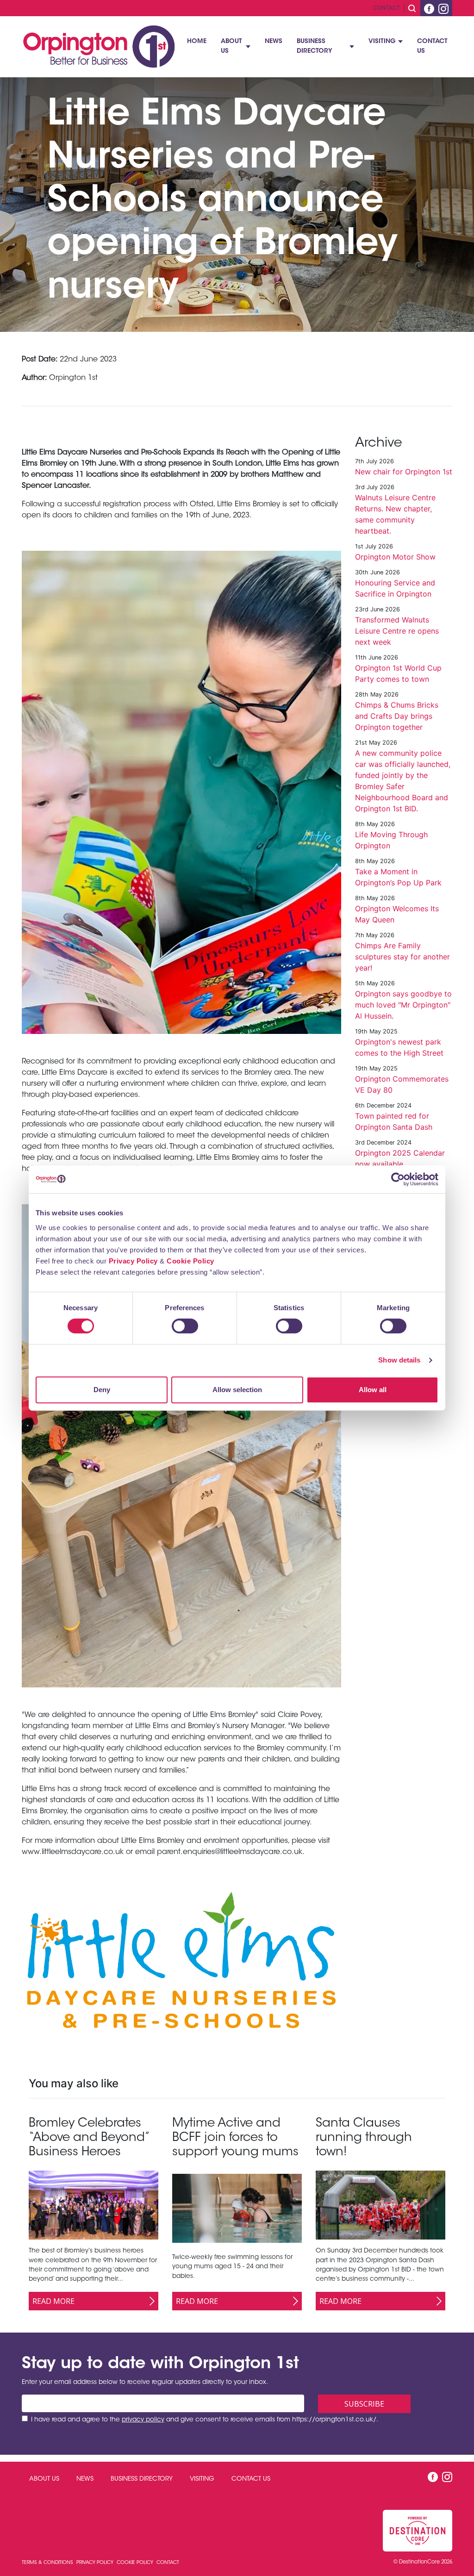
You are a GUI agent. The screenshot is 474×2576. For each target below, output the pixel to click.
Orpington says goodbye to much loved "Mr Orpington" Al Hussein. (403, 1005)
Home (197, 42)
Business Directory (314, 46)
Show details (399, 1360)
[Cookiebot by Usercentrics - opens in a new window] (398, 1179)
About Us (231, 46)
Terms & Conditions (48, 2563)
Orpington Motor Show (395, 557)
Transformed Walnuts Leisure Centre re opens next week (397, 631)
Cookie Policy (190, 1261)
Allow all (373, 1390)
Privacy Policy (133, 1261)
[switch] (185, 1326)
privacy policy (143, 2420)
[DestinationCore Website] (418, 2531)
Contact (387, 8)
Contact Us (432, 46)
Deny (102, 1390)
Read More (53, 2301)
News (274, 42)
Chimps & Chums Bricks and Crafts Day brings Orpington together (397, 716)
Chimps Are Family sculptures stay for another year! (402, 957)
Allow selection (237, 1390)
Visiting (382, 42)
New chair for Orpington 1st (404, 472)
